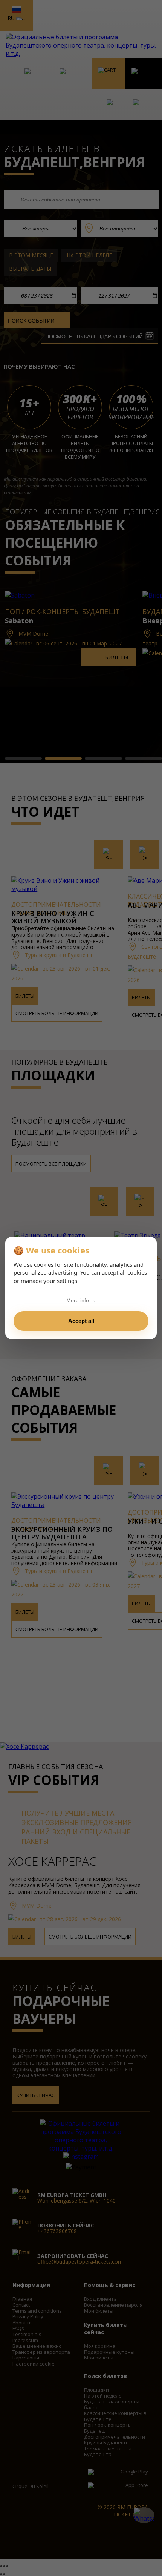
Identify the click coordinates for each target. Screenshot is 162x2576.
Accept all (81, 1321)
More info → (81, 1300)
